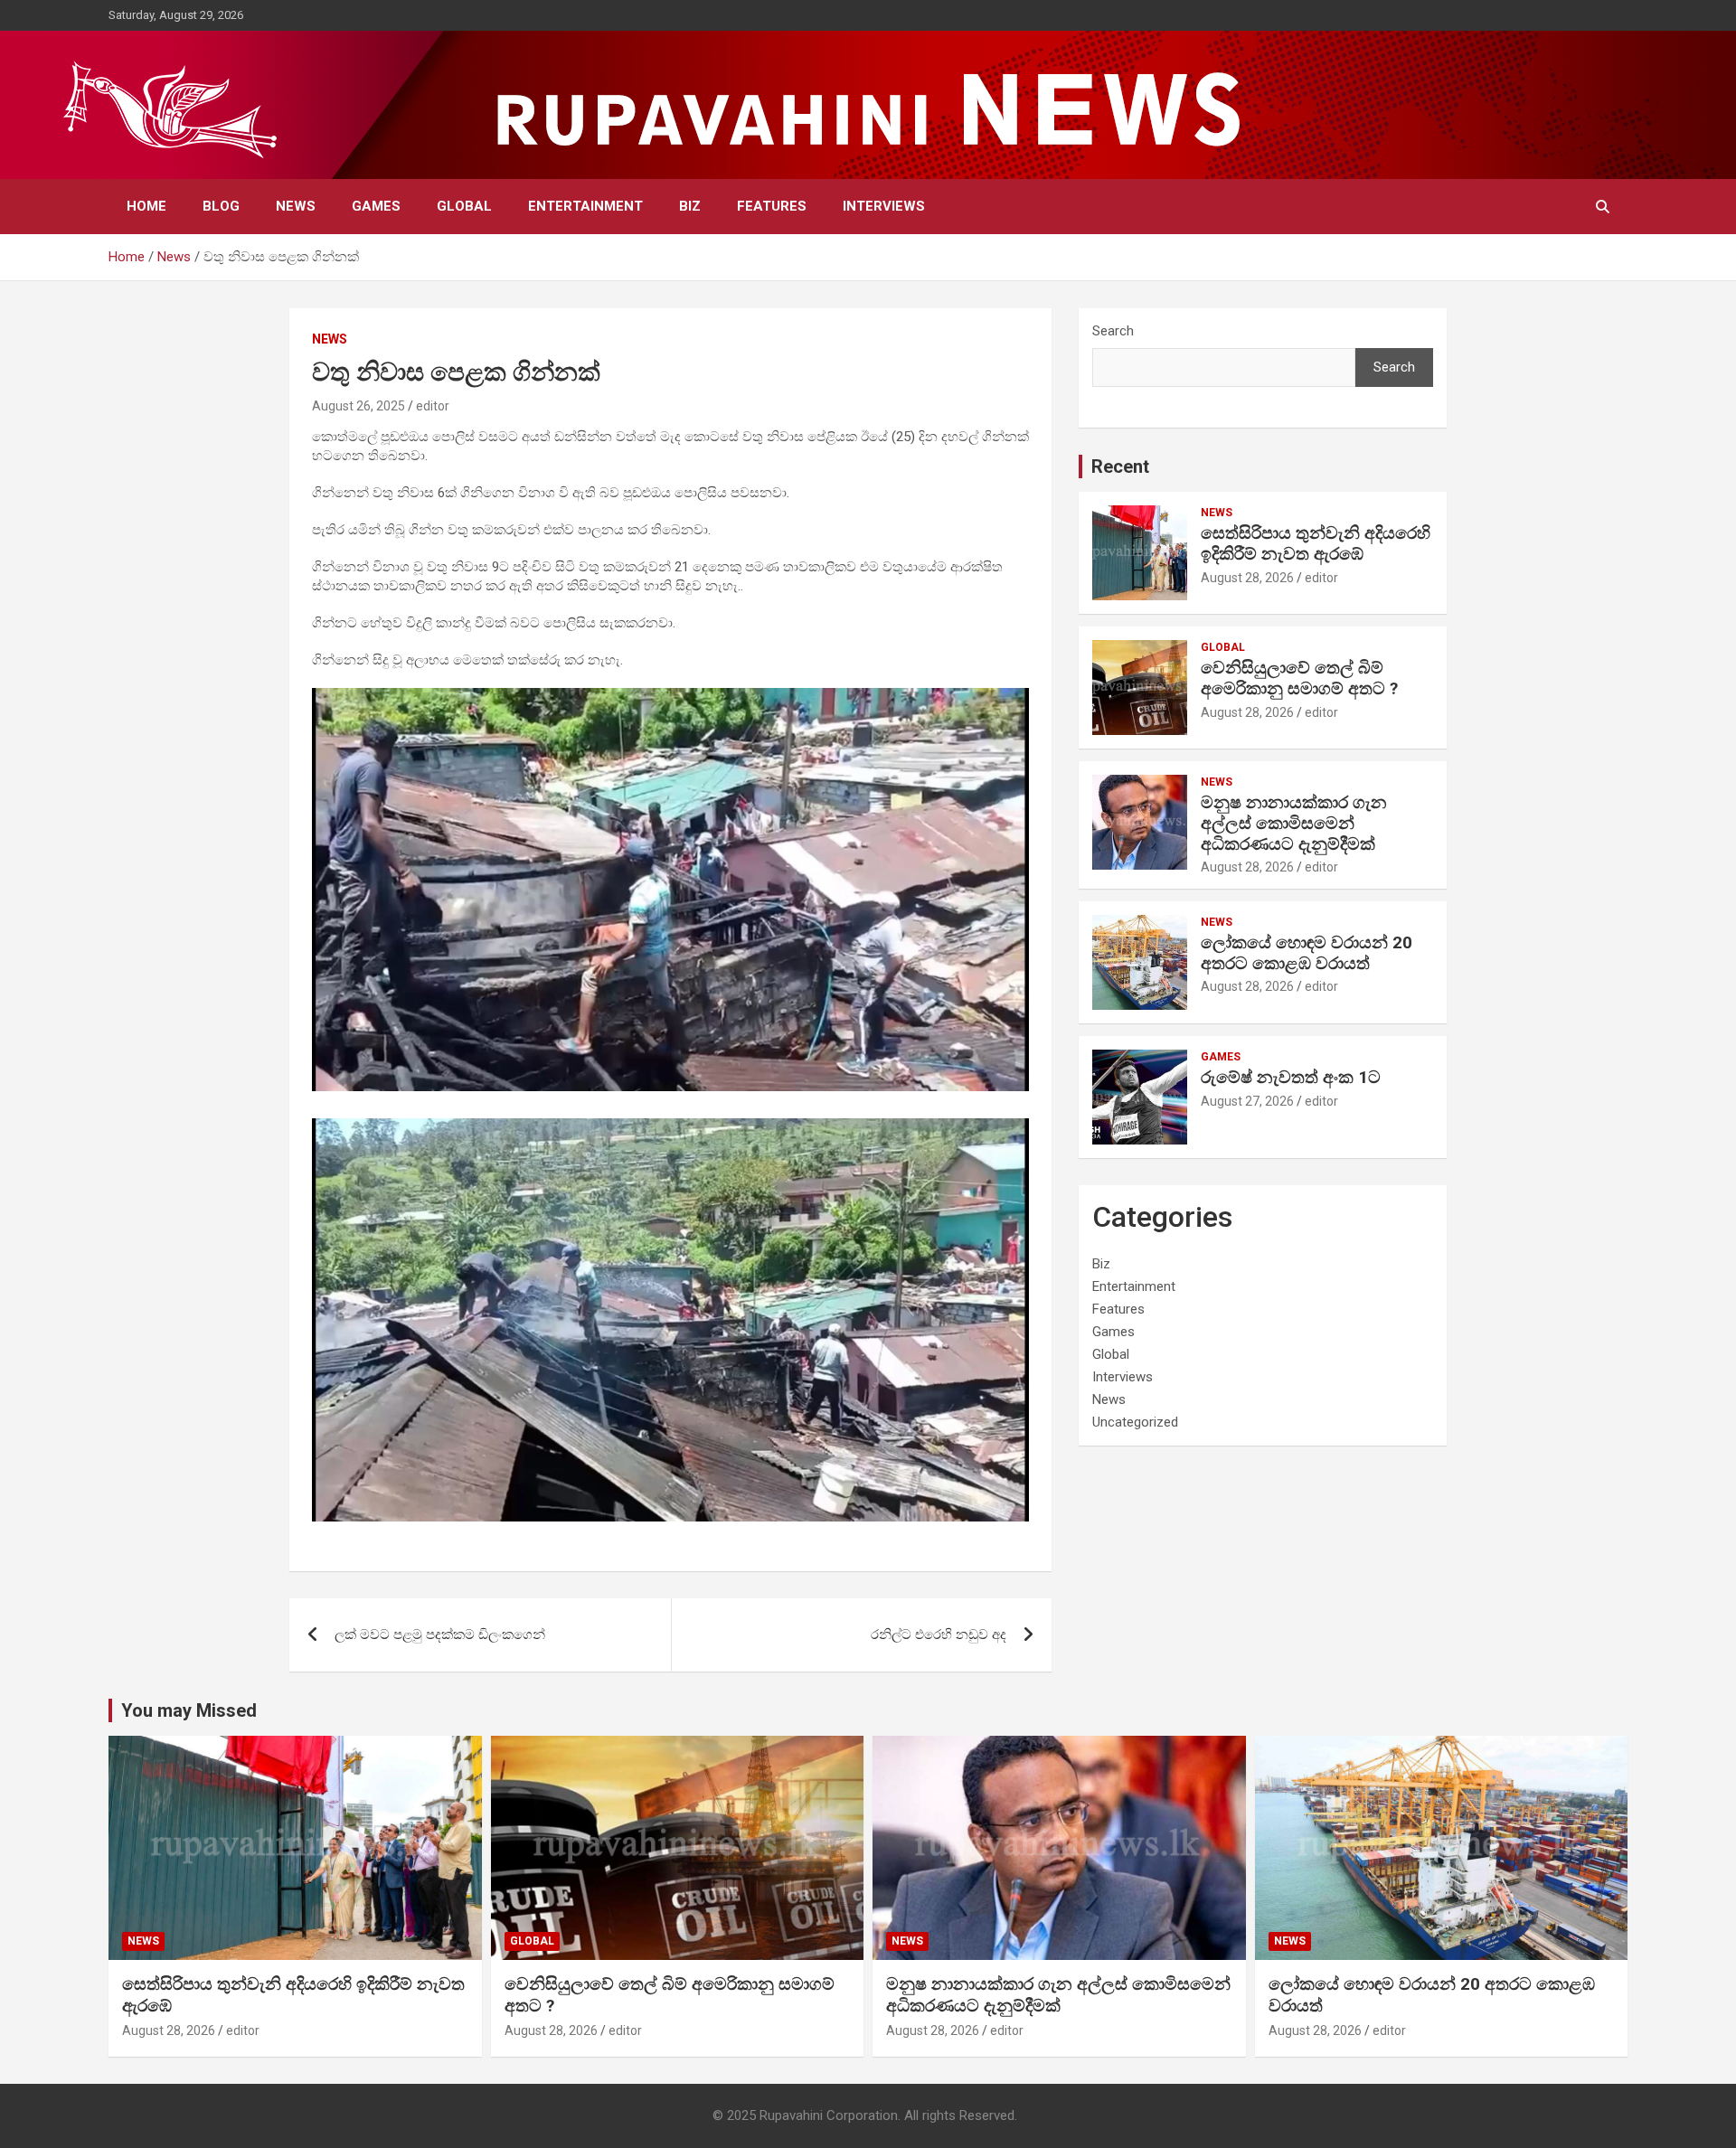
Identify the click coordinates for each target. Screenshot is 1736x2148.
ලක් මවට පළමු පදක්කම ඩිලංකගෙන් (440, 1635)
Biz (690, 206)
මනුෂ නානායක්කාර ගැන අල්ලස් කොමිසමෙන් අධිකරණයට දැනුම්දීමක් (1294, 823)
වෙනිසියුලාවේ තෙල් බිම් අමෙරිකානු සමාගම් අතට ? (1299, 678)
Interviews (884, 206)
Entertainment (585, 206)
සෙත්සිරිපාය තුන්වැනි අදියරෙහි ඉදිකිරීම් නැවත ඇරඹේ (1316, 543)
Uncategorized (1135, 1422)
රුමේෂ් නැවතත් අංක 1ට (1291, 1077)
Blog (221, 206)
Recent (1120, 466)
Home (146, 206)
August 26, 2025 (359, 406)
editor (433, 406)
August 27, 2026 (1247, 1101)
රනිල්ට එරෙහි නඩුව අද (939, 1635)
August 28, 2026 (1247, 578)
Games (376, 206)
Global (464, 206)
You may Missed (189, 1710)
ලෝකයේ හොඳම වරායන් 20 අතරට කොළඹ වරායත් (1307, 953)
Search (1113, 331)
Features (772, 206)
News (296, 206)
